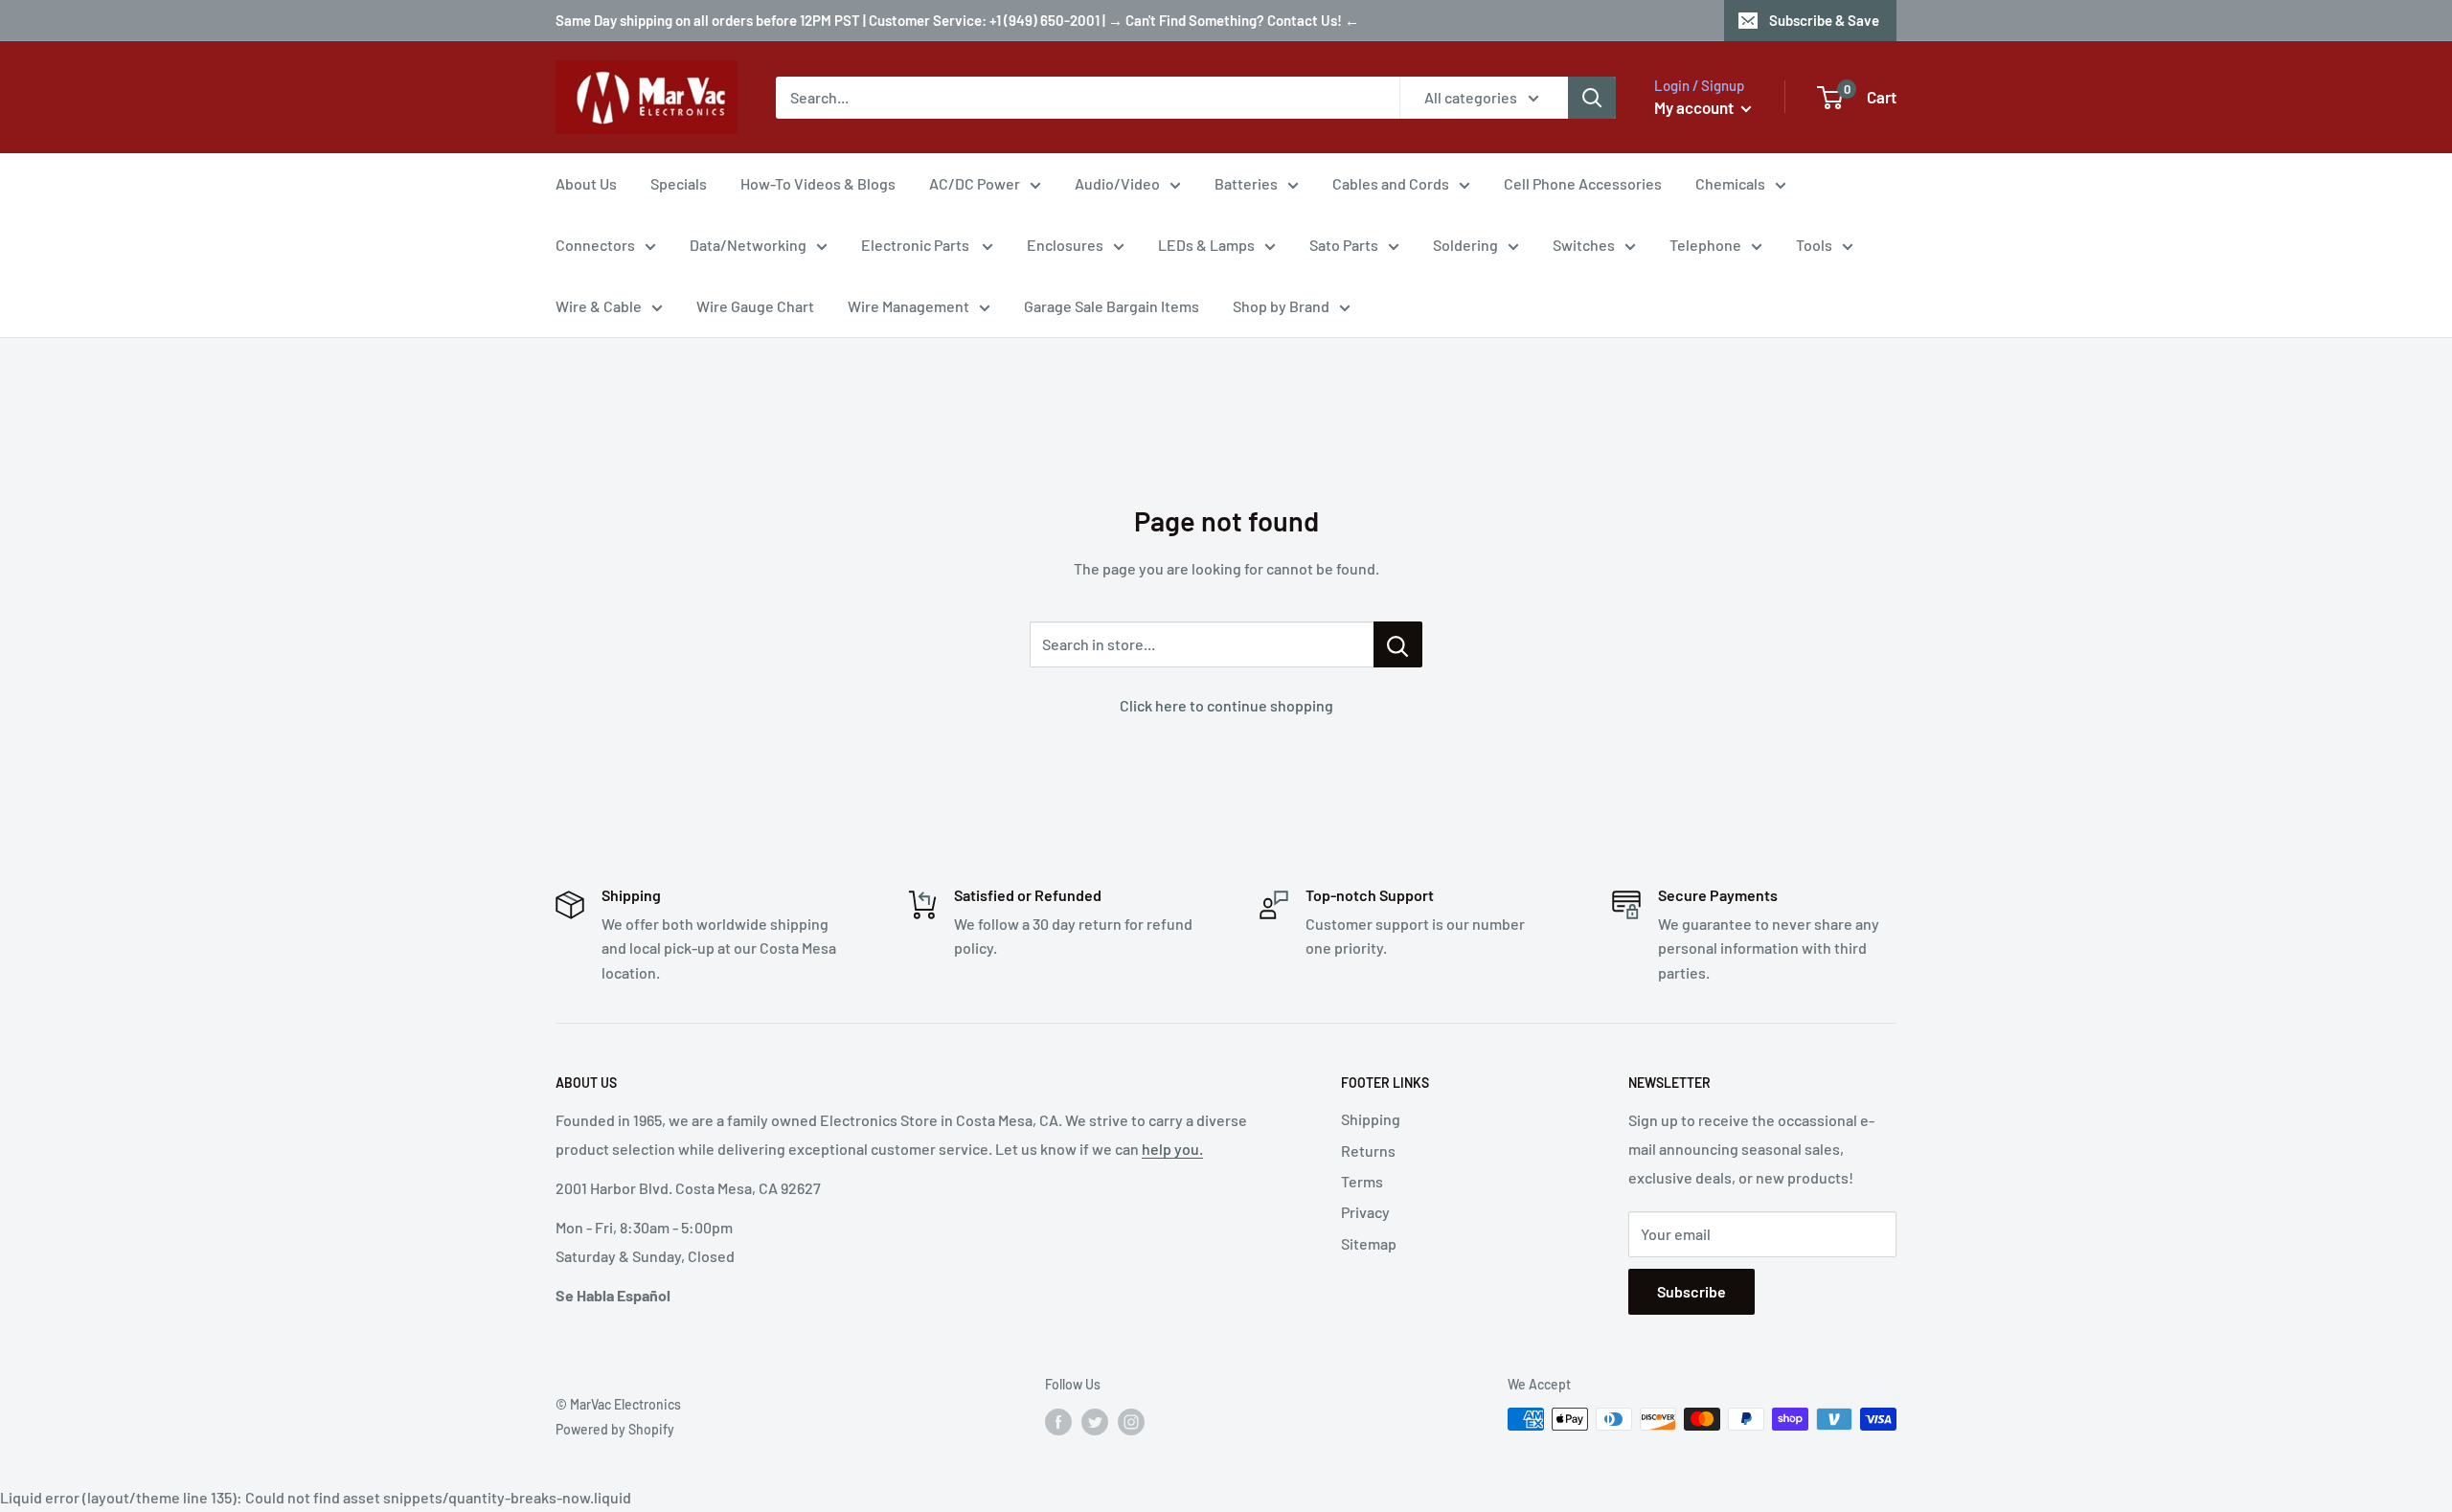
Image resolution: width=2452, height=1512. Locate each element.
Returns (1368, 1151)
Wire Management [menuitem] (908, 306)
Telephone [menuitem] (1705, 245)
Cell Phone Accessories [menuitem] (1583, 183)
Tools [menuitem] (1814, 245)
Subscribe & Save (1824, 20)
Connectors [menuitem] (595, 245)
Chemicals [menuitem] (1730, 183)
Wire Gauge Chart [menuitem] (755, 306)
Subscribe (1691, 1291)
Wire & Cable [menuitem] (599, 306)
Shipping (1371, 1119)
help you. (1172, 1149)
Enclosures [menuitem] (1065, 245)
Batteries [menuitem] (1246, 183)
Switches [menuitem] (1584, 245)
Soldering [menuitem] (1465, 245)
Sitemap (1369, 1243)
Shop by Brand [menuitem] (1281, 306)
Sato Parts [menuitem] (1344, 245)
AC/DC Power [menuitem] (975, 183)
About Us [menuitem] (586, 183)
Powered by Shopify (615, 1429)
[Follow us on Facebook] (1058, 1421)
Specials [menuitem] (679, 183)
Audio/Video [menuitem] (1117, 183)
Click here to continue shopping (1226, 705)
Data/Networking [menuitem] (748, 245)
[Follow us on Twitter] (1095, 1421)
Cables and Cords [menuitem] (1391, 183)
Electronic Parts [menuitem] (917, 245)
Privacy (1365, 1212)
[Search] (1592, 98)
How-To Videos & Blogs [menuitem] (818, 183)
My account (1695, 107)
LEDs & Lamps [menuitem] (1206, 245)
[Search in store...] (1398, 644)
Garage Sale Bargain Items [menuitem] (1112, 306)
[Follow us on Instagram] (1131, 1421)
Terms (1362, 1181)
